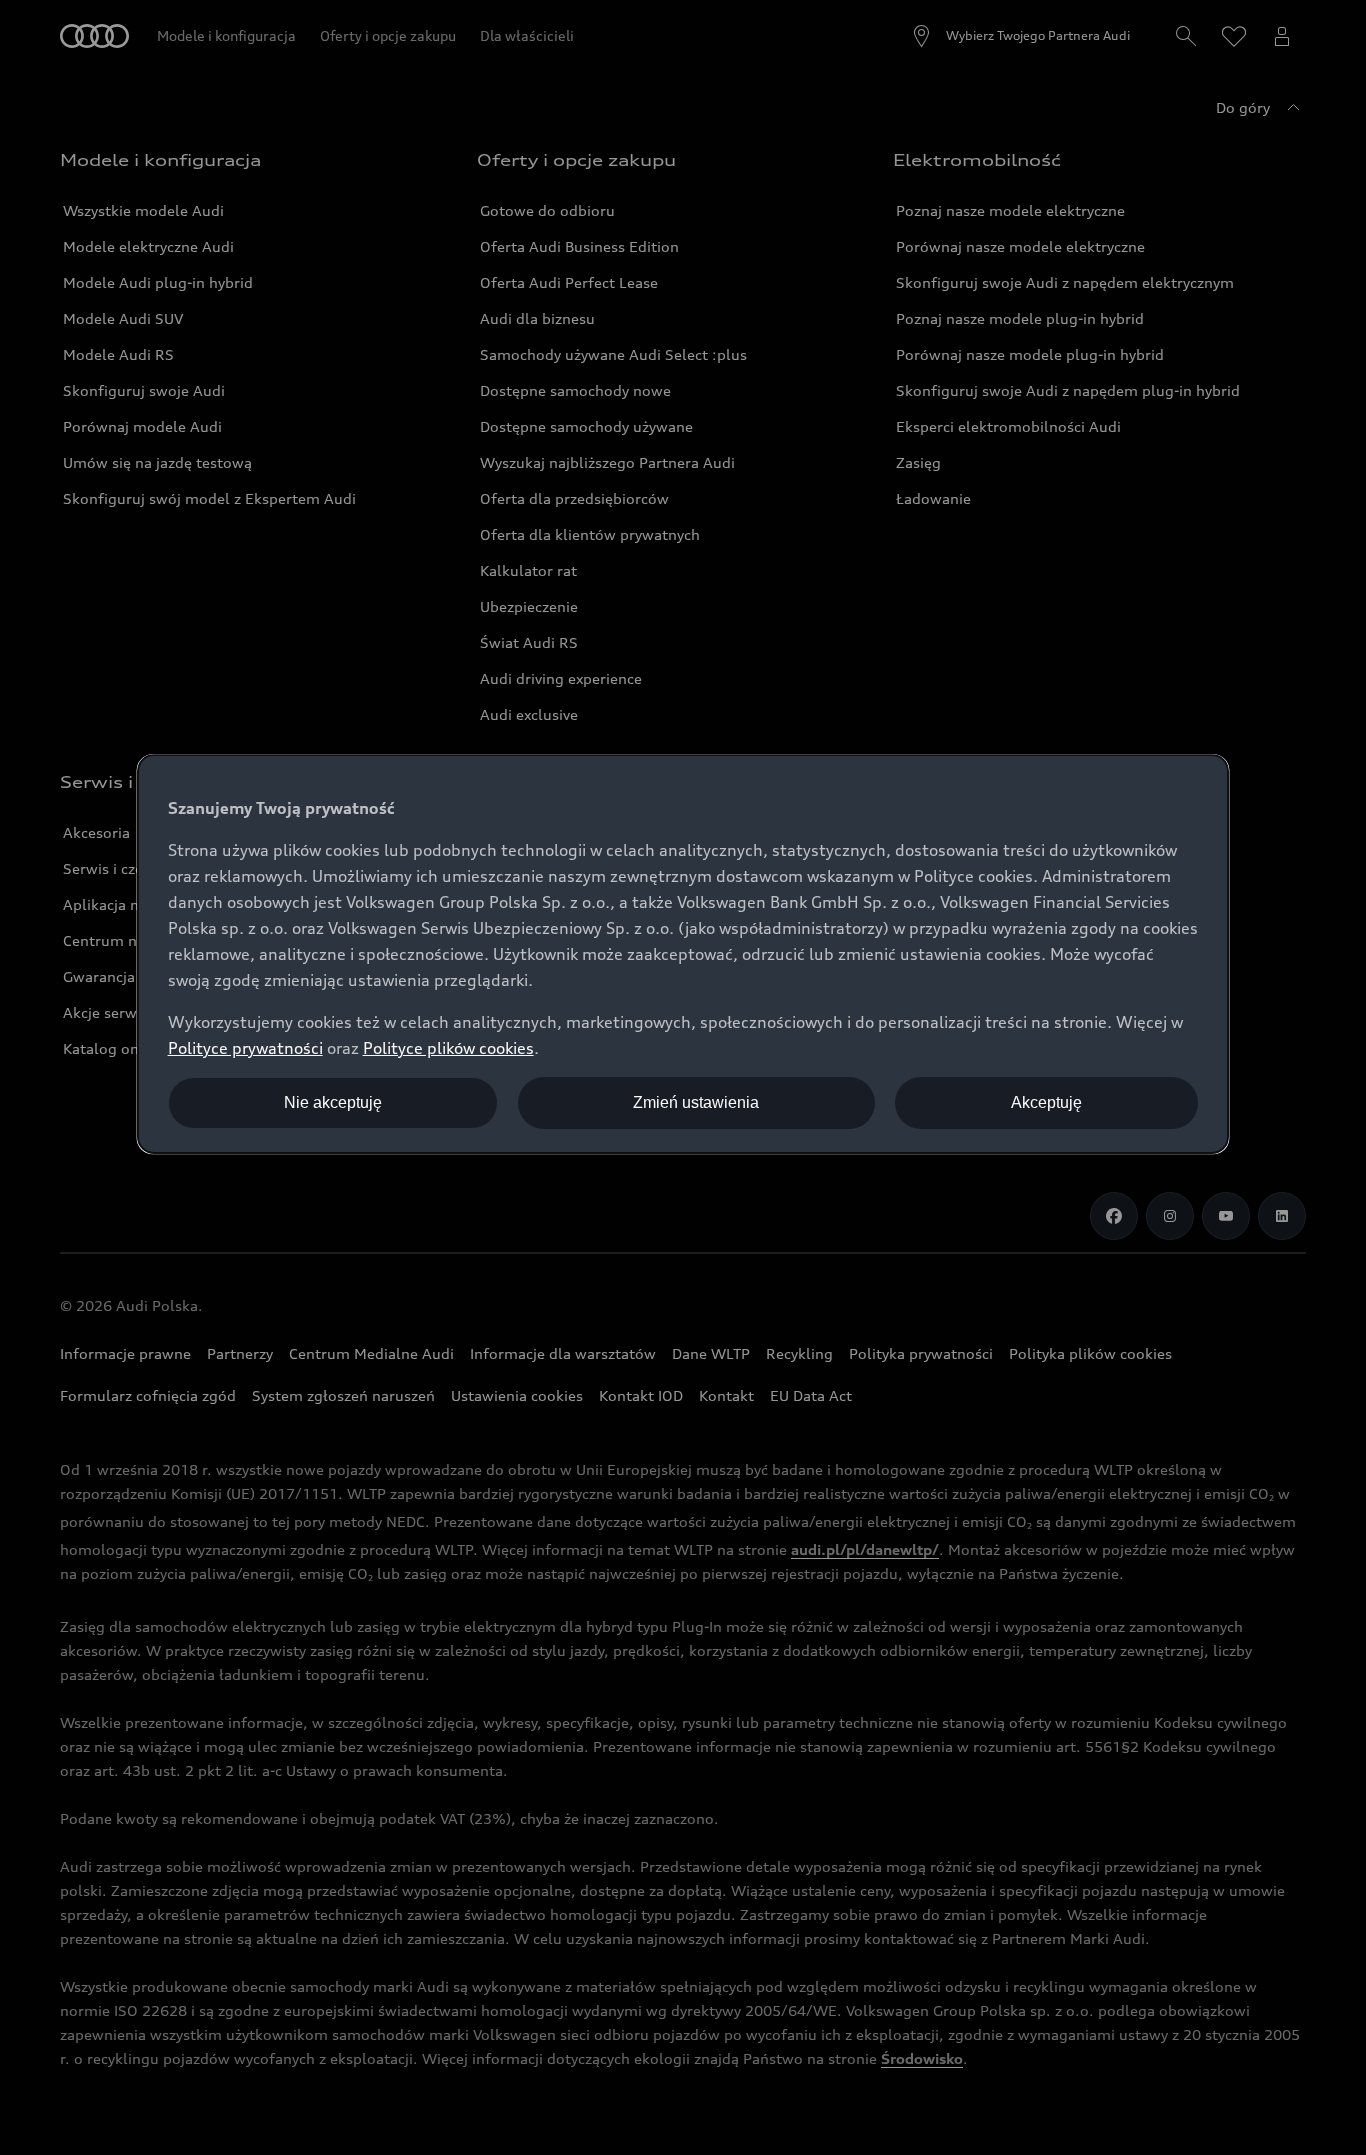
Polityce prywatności (245, 1048)
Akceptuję (1046, 1102)
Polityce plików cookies (448, 1048)
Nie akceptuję (333, 1102)
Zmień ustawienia (696, 1102)
